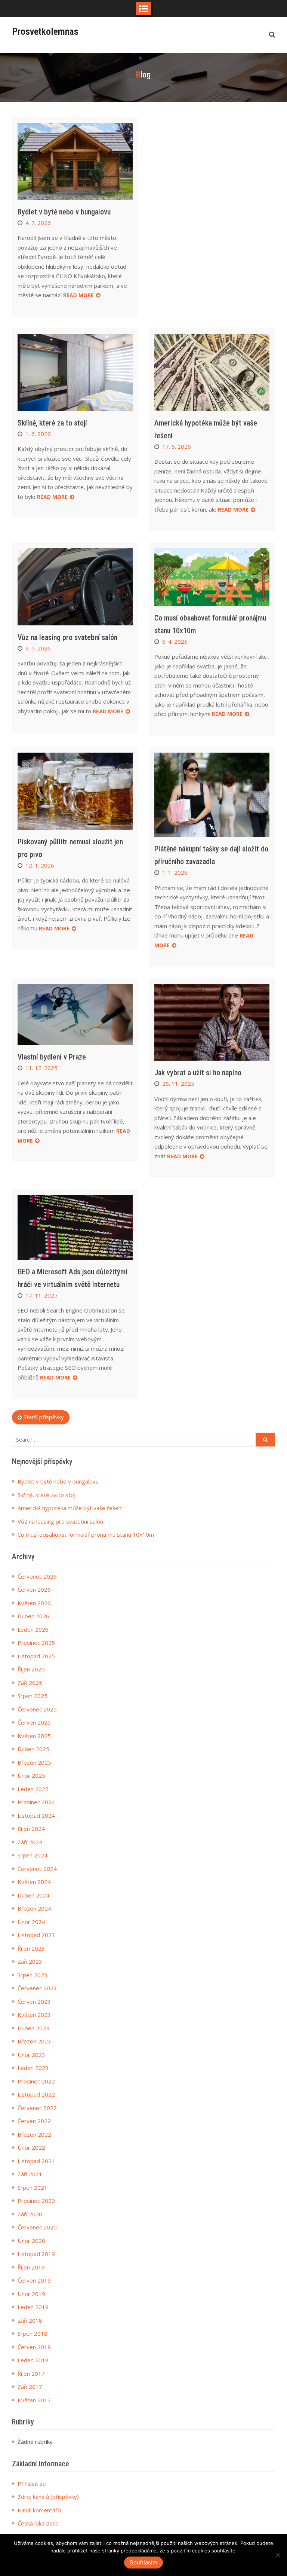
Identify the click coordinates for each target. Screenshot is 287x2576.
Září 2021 (30, 2174)
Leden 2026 (33, 1630)
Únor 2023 (31, 2055)
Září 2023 (30, 1961)
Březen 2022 (34, 2134)
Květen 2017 (34, 2400)
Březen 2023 (34, 2041)
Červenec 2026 (37, 1576)
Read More (78, 295)
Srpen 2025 (33, 1696)
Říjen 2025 (31, 1669)
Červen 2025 (34, 1722)
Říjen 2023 (31, 1948)
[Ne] (278, 2555)
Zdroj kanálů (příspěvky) (48, 2497)
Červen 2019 (34, 2280)
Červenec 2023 (37, 1988)
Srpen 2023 (33, 1975)
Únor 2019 (31, 2294)
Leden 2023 (33, 2068)
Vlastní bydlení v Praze (52, 1057)
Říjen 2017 (31, 2374)
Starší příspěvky (44, 1417)
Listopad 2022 (36, 2094)
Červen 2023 (34, 2002)
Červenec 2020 (37, 2227)
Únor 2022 (31, 2147)
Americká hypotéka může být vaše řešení (70, 1508)
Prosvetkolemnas (45, 31)
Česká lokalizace (38, 2523)
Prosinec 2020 (36, 2201)
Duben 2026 (33, 1616)
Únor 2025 (31, 1775)
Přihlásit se (32, 2484)
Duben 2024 (33, 1895)
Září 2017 (30, 2387)
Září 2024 (30, 1842)
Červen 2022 (34, 2121)
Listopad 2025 (36, 1656)
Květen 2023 (34, 2015)
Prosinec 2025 (36, 1643)
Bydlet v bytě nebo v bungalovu (64, 212)
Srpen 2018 (33, 2333)
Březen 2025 (34, 1762)
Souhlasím (143, 2562)
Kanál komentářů (39, 2510)
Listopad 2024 (36, 1816)
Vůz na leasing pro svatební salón (67, 637)
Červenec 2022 (37, 2108)
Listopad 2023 (36, 1935)
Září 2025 (30, 1683)
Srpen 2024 (33, 1855)
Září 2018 (30, 2320)
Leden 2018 (33, 2360)
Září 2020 (30, 2214)
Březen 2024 (34, 1908)
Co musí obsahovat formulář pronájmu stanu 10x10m (86, 1534)
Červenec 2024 (37, 1869)
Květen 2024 (34, 1882)
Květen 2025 (34, 1736)
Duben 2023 (33, 2028)
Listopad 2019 (36, 2254)
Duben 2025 (33, 1749)
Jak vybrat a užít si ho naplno (198, 1073)
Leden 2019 (33, 2307)
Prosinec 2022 (36, 2081)
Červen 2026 (34, 1589)
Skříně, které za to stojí (52, 423)
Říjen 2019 (31, 2267)
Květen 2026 (34, 1603)
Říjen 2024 (31, 1829)
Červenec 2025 (37, 1709)
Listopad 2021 (36, 2161)
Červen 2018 (34, 2347)
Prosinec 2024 (36, 1802)
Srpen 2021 (33, 2188)
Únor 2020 (31, 2241)
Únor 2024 (31, 1922)
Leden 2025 (33, 1789)
